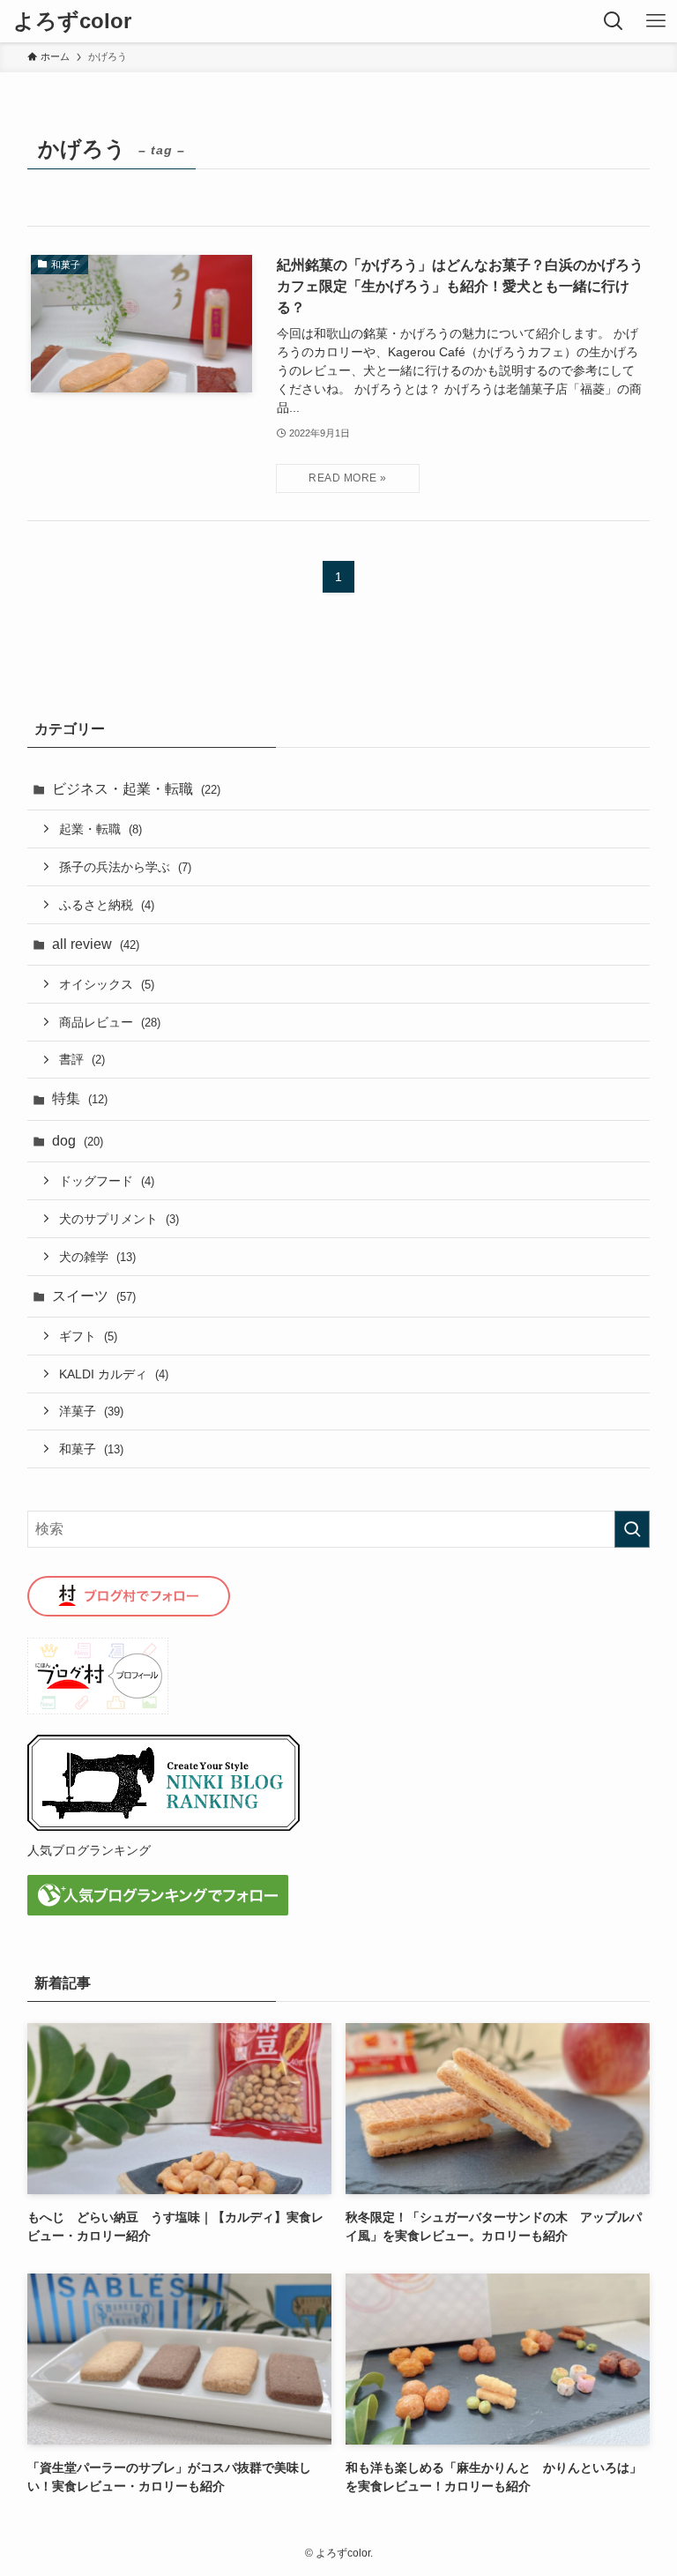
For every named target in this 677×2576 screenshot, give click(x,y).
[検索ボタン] (614, 21)
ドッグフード (107, 1181)
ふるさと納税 (107, 905)
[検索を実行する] (632, 1529)
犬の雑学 (97, 1257)
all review (96, 944)
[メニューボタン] (656, 21)
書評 (82, 1059)
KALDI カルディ (114, 1374)
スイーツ (94, 1296)
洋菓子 (91, 1411)
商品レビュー (110, 1022)
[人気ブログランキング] (164, 1827)
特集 (80, 1098)
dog (78, 1141)
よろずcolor (72, 21)
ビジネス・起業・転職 (136, 789)
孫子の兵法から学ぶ (125, 867)
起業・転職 (100, 829)
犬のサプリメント (119, 1219)
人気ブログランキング (89, 1850)
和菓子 (91, 1449)
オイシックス (107, 984)
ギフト (88, 1336)
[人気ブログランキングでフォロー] (158, 1911)
